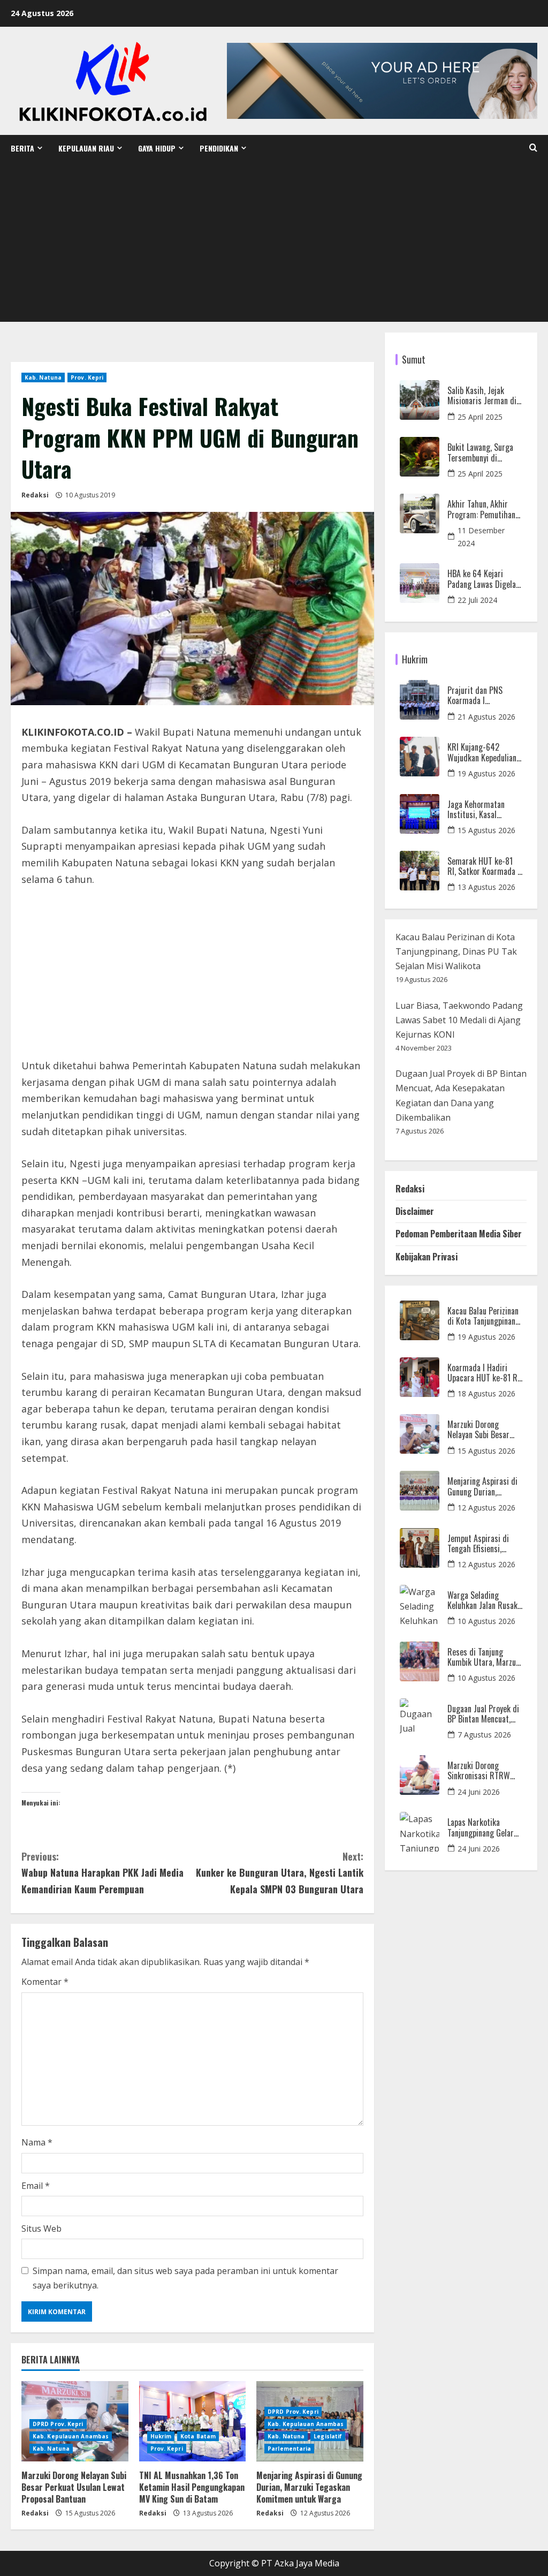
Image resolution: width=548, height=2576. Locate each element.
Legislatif (328, 2436)
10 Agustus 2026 (486, 1621)
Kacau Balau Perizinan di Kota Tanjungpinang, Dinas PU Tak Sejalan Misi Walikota (456, 951)
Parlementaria (289, 2449)
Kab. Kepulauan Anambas (71, 2436)
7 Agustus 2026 (484, 1735)
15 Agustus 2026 (486, 830)
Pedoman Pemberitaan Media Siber (459, 1234)
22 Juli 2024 (477, 600)
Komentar (45, 1982)
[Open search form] (533, 148)
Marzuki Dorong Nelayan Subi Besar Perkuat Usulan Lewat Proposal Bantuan (74, 2487)
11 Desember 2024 (481, 537)
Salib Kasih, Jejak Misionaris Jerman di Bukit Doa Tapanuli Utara (482, 396)
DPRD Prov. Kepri (58, 2424)
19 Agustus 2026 (486, 773)
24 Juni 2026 (479, 1792)
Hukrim (161, 2436)
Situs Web (41, 2228)
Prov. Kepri (87, 377)
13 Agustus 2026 (486, 887)
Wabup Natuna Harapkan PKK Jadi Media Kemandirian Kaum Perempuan (102, 1873)
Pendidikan (219, 148)
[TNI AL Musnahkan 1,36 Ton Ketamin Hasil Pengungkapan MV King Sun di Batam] (193, 2421)
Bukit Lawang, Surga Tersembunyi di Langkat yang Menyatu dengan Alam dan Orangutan (484, 452)
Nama (37, 2142)
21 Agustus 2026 (486, 717)
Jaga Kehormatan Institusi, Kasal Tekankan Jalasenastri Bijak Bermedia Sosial (484, 810)
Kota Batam (198, 2436)
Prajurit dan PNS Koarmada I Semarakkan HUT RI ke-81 (480, 696)
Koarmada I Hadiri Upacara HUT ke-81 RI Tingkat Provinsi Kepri (484, 1373)
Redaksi (35, 495)
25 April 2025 (480, 417)
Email (36, 2186)
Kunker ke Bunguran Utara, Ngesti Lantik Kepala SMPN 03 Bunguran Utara (279, 1873)
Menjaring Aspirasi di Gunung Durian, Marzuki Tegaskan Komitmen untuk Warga (309, 2487)
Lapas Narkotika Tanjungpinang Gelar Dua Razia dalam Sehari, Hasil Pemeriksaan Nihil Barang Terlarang (481, 1827)
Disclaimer (415, 1211)
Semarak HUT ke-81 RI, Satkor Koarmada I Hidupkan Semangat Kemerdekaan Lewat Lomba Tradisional (484, 866)
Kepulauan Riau (86, 148)
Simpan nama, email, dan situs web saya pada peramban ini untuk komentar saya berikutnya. (185, 2278)
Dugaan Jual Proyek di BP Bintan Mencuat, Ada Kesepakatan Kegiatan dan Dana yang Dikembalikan (483, 1714)
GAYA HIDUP (157, 148)
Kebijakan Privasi (427, 1257)
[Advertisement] (274, 241)
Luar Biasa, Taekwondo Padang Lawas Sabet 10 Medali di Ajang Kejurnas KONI (459, 1020)
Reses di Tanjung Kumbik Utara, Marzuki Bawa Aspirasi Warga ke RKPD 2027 (485, 1657)
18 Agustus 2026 (486, 1393)
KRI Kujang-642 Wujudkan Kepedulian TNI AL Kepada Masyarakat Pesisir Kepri (482, 752)
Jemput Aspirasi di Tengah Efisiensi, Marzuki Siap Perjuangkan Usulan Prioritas (479, 1544)
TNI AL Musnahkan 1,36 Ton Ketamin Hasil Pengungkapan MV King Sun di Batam (192, 2487)
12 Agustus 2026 (486, 1508)
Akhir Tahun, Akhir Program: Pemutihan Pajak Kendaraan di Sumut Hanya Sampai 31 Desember (482, 509)
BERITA (22, 148)
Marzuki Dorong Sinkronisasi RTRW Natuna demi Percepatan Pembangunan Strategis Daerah (479, 1771)
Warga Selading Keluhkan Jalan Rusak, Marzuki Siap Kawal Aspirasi (483, 1600)
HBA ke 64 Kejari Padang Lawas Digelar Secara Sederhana (483, 579)
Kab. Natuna (43, 377)
